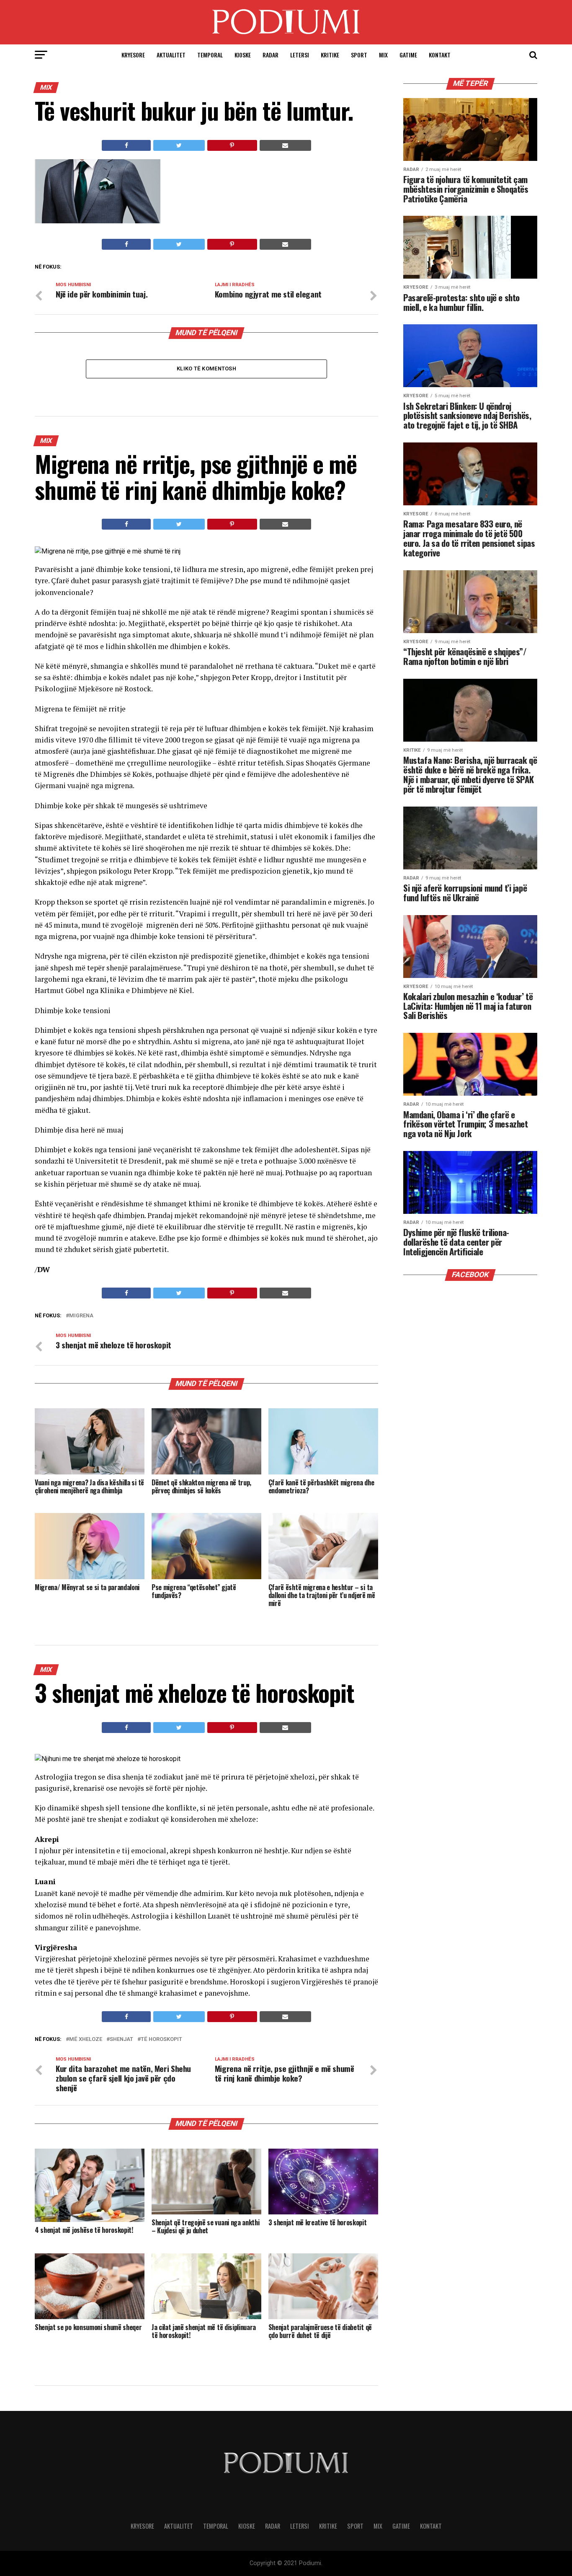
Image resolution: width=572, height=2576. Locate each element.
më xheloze (86, 2039)
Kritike (330, 55)
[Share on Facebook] (126, 145)
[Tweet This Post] (179, 145)
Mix (383, 55)
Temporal (210, 55)
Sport (359, 55)
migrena (81, 1316)
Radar (271, 55)
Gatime (408, 55)
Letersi (300, 55)
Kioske (243, 55)
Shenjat (121, 2039)
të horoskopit (161, 2039)
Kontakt (440, 55)
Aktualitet (171, 55)
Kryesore (133, 55)
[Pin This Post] (232, 145)
